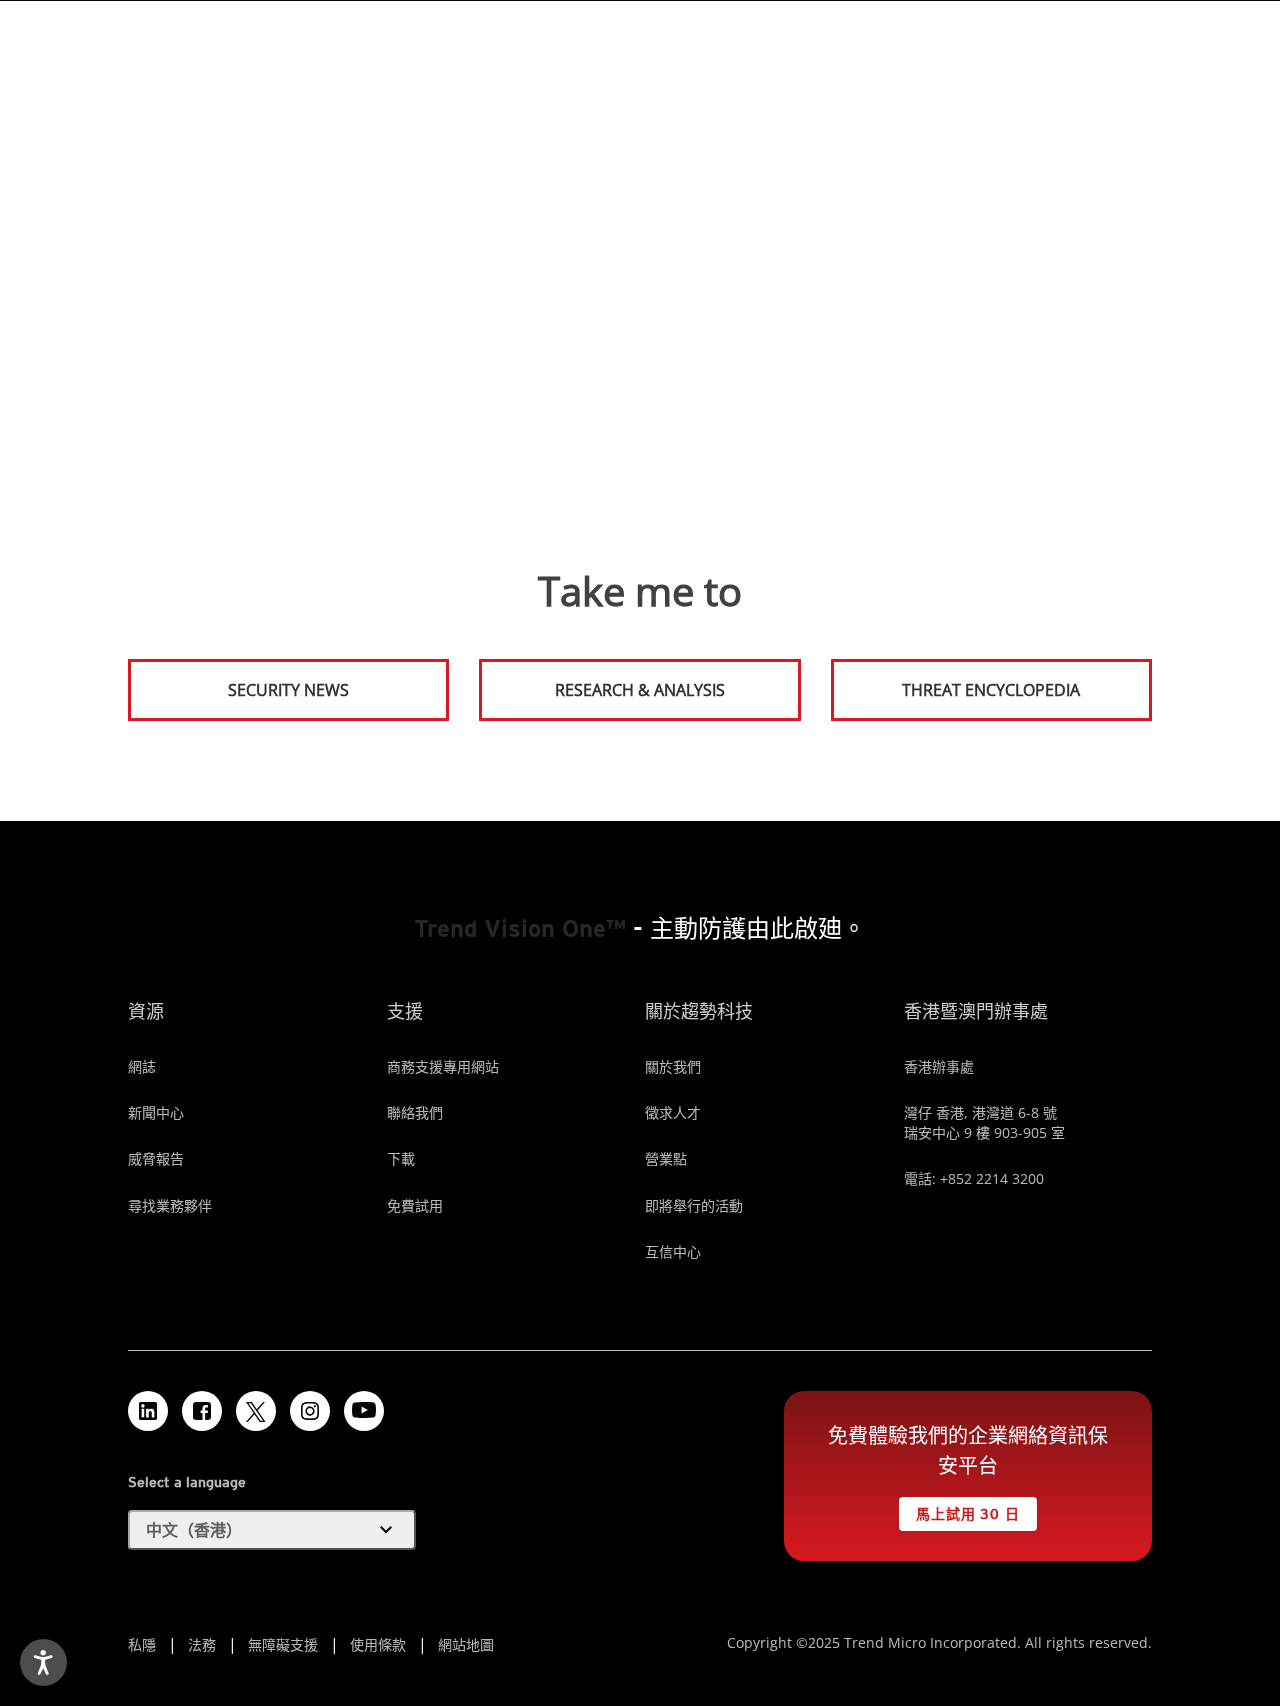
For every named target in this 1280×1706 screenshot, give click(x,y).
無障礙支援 (283, 1644)
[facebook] (202, 1411)
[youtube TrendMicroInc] (364, 1411)
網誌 (142, 1066)
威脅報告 (156, 1158)
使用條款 (378, 1644)
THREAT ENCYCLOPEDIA (991, 690)
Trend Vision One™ (520, 928)
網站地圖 (466, 1644)
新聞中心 (156, 1112)
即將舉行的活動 (694, 1205)
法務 (202, 1644)
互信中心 (673, 1251)
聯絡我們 (415, 1112)
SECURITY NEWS (240, 681)
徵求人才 (673, 1112)
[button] (272, 1530)
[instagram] (310, 1411)
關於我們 (673, 1066)
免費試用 (415, 1205)
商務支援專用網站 (443, 1066)
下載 (401, 1158)
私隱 (142, 1644)
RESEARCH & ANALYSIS (640, 690)
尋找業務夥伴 (170, 1205)
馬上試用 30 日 (959, 1509)
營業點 (666, 1158)
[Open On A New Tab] (256, 1411)
